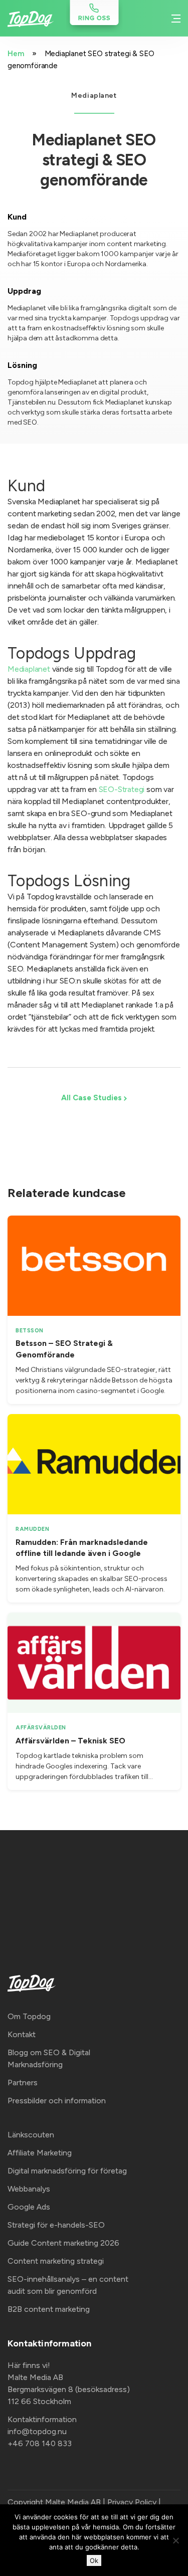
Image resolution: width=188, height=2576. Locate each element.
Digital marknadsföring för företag (67, 2171)
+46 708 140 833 (40, 2443)
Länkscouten (31, 2135)
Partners (23, 2083)
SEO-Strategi (122, 789)
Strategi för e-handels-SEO (56, 2225)
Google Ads (29, 2207)
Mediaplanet (29, 669)
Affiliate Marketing (40, 2153)
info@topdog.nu (37, 2431)
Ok (94, 2560)
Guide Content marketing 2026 (63, 2243)
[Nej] (175, 2540)
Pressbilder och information (57, 2101)
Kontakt (22, 2034)
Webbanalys (29, 2189)
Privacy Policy (132, 2502)
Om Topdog (29, 2016)
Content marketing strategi (56, 2261)
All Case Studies (92, 1098)
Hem (16, 54)
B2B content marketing (49, 2309)
